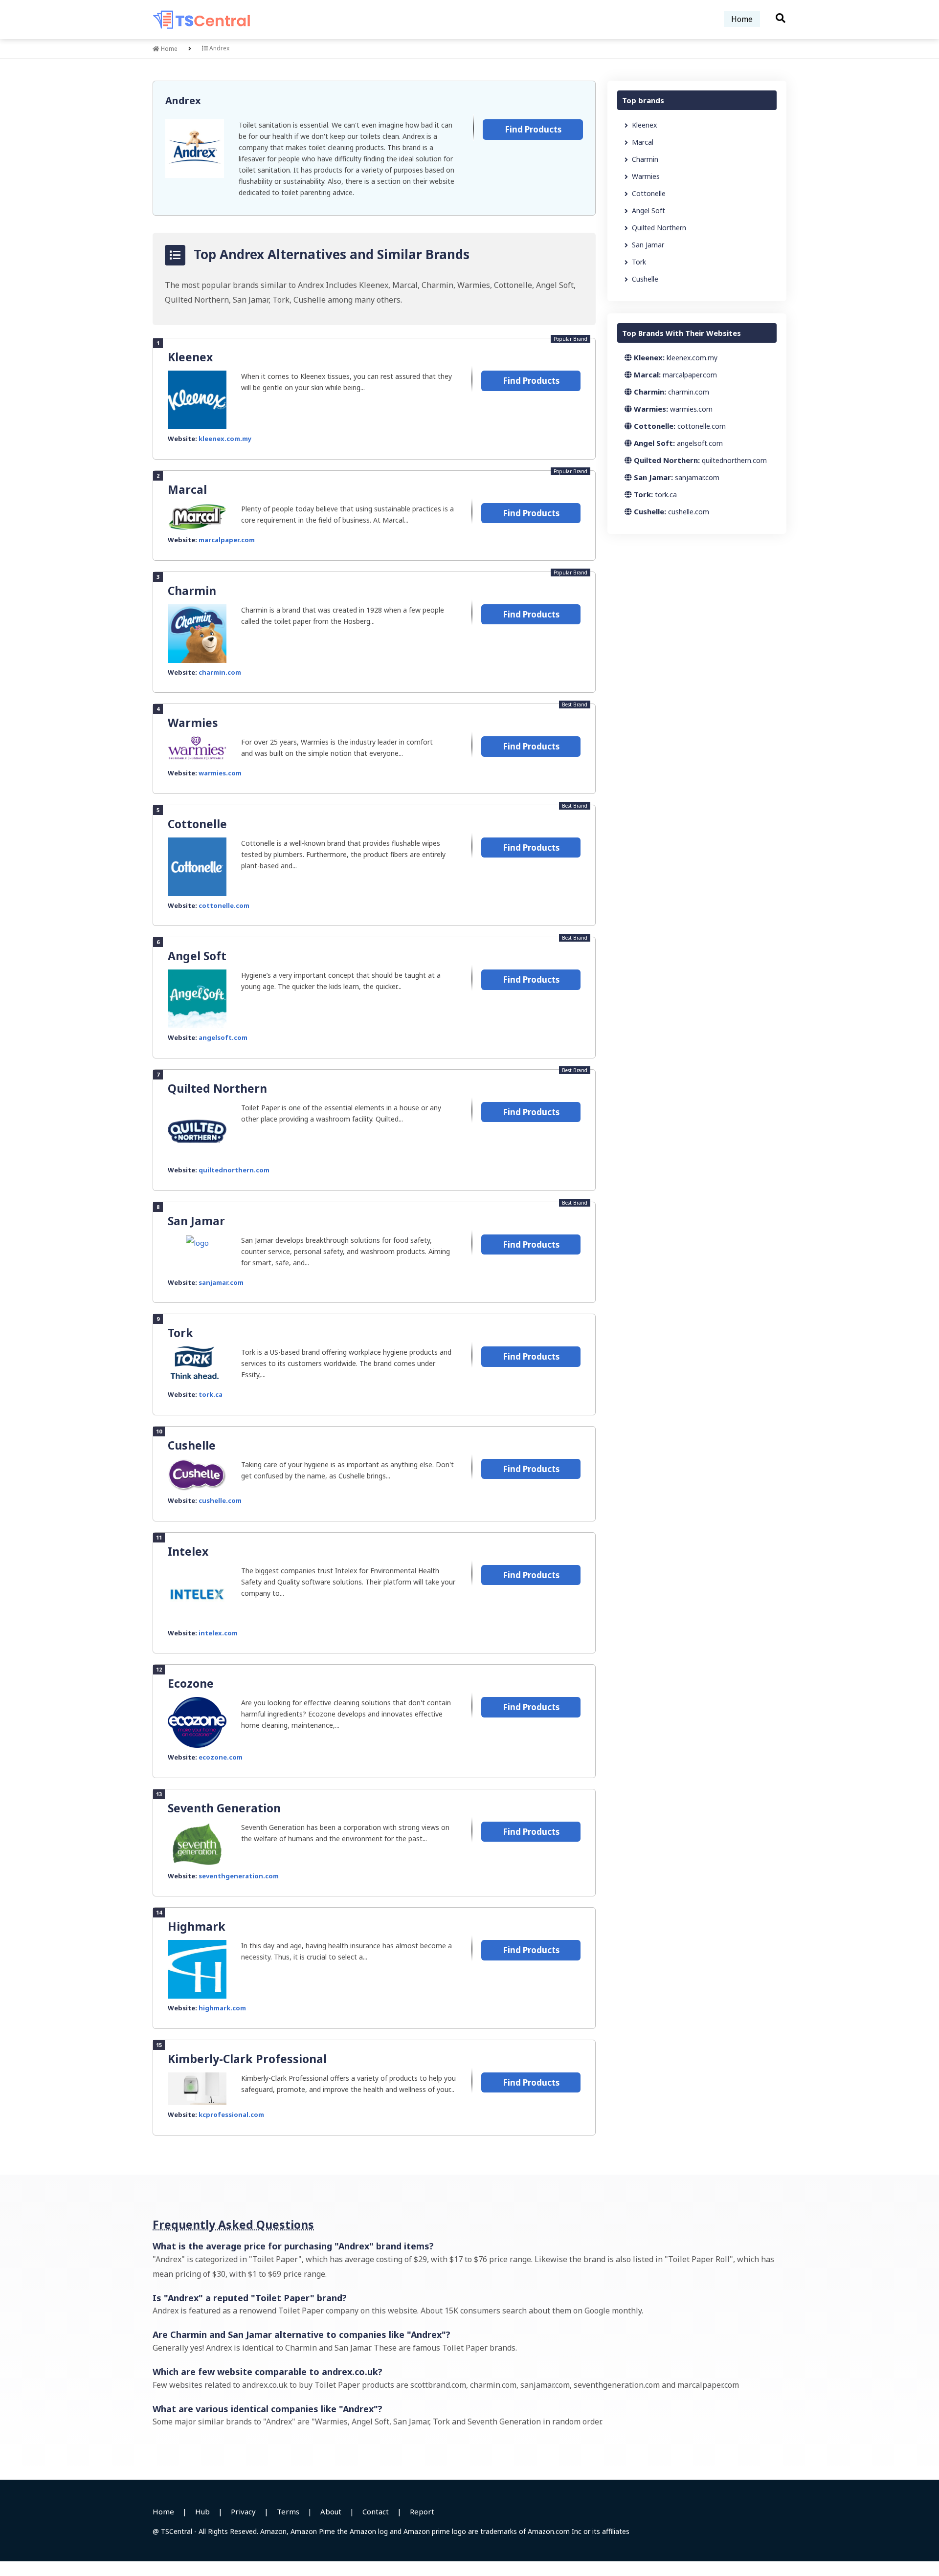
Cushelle (192, 1445)
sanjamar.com (221, 1282)
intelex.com (218, 1633)
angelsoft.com (223, 1037)
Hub (202, 2511)
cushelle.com (220, 1500)
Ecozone (191, 1683)
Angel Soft (197, 956)
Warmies (193, 723)
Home (742, 19)
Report (422, 2511)
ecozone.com (221, 1757)
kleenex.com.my (225, 439)
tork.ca (211, 1394)
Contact (376, 2511)
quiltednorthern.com (234, 1170)
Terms (288, 2511)
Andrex (183, 100)
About (331, 2511)
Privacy (243, 2511)
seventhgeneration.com (239, 1876)
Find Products (533, 129)
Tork (180, 1333)
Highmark (197, 1926)
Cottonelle (197, 824)
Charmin (192, 591)
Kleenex (190, 357)
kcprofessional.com (231, 2114)
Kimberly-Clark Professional (247, 2059)
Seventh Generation (224, 1808)
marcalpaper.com (227, 540)
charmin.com (220, 672)
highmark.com (222, 2008)
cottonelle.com (224, 905)
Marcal (187, 489)
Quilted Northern (217, 1088)
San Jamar (196, 1221)
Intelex (188, 1551)
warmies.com (220, 773)
